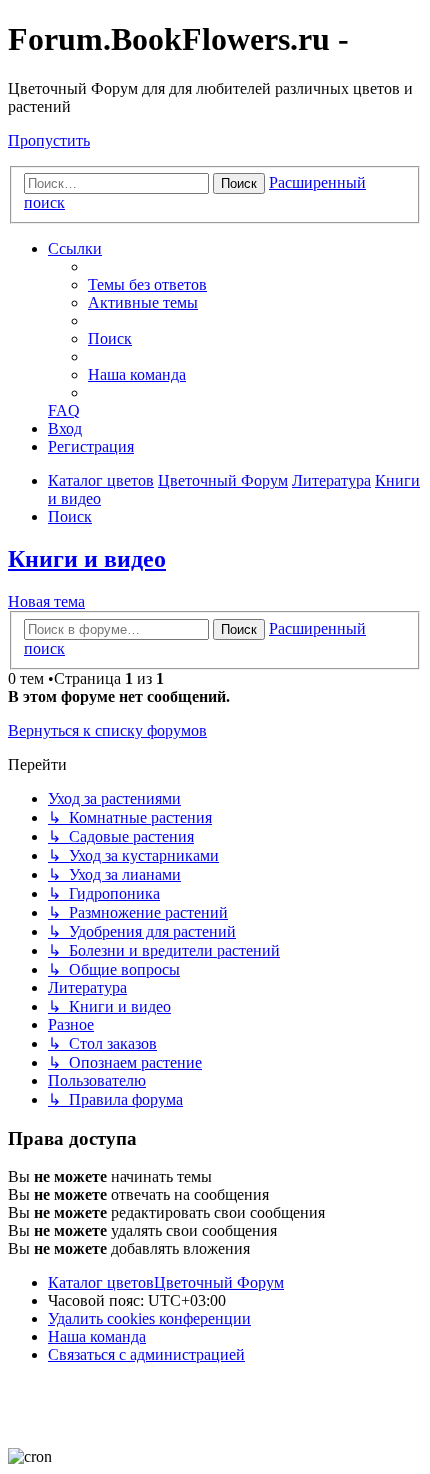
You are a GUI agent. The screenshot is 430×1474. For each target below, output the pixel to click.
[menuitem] (147, 284)
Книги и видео (87, 559)
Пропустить (49, 140)
